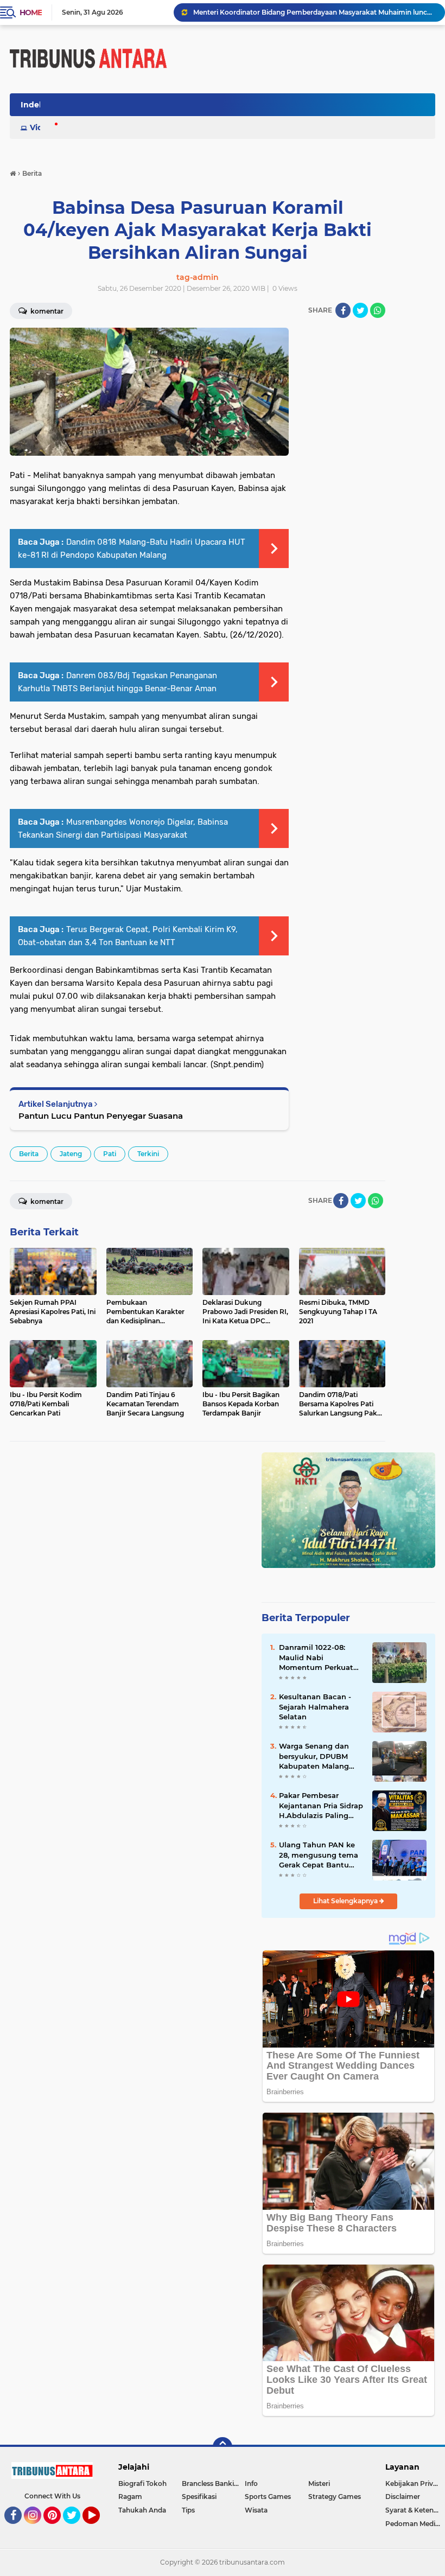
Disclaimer (403, 2497)
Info (251, 2483)
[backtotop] (223, 2447)
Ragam (130, 2497)
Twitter (77, 2529)
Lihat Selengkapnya (346, 1901)
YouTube (98, 2529)
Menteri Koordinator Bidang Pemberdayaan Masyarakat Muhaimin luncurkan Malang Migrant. (314, 12)
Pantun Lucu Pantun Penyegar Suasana (101, 1116)
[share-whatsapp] (378, 310)
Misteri (319, 2483)
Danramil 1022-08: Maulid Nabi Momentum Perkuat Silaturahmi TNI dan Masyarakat (316, 1657)
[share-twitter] (360, 310)
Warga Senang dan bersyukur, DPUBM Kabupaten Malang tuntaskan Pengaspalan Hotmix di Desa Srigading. (317, 1756)
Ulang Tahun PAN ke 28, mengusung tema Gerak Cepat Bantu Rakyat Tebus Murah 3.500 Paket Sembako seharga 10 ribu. (319, 1855)
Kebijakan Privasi (414, 2483)
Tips (188, 2510)
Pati (110, 1154)
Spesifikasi (199, 2497)
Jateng (71, 1154)
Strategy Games (335, 2497)
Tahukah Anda (142, 2510)
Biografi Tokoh (142, 2483)
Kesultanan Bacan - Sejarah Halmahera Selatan (315, 1706)
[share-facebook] (343, 310)
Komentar (46, 1201)
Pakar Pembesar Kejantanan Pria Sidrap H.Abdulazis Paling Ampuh (321, 1806)
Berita (29, 1154)
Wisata (256, 2510)
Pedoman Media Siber (415, 2524)
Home (31, 12)
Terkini (148, 1154)
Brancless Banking (212, 2483)
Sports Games (268, 2497)
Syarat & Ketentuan (415, 2510)
